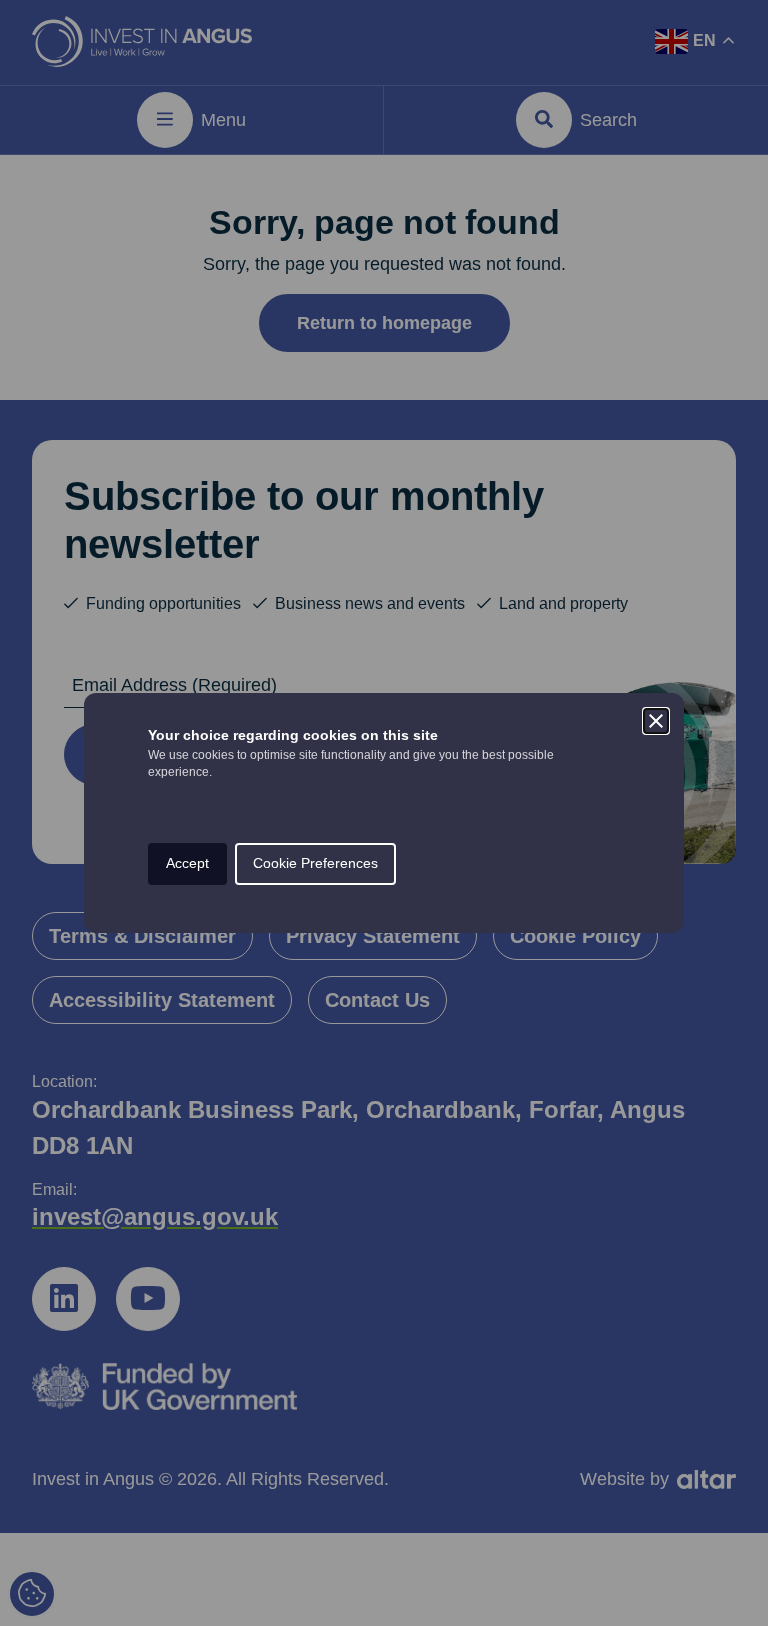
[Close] (656, 721)
